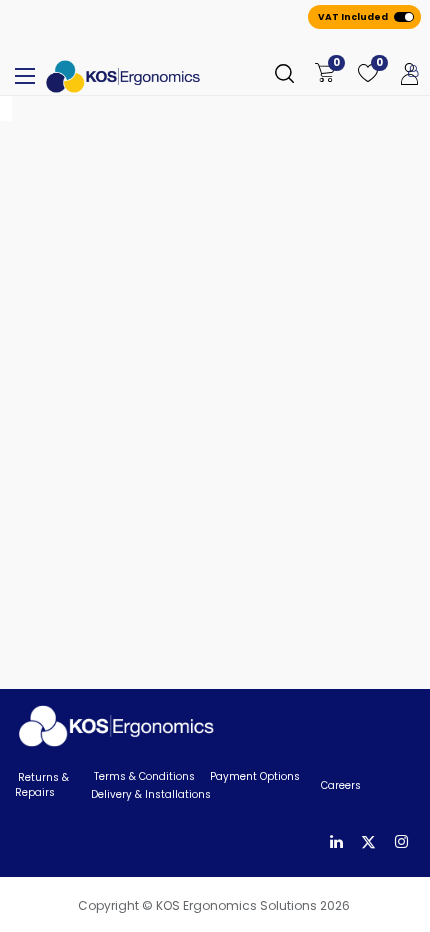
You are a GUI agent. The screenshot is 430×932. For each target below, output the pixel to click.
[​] (336, 842)
